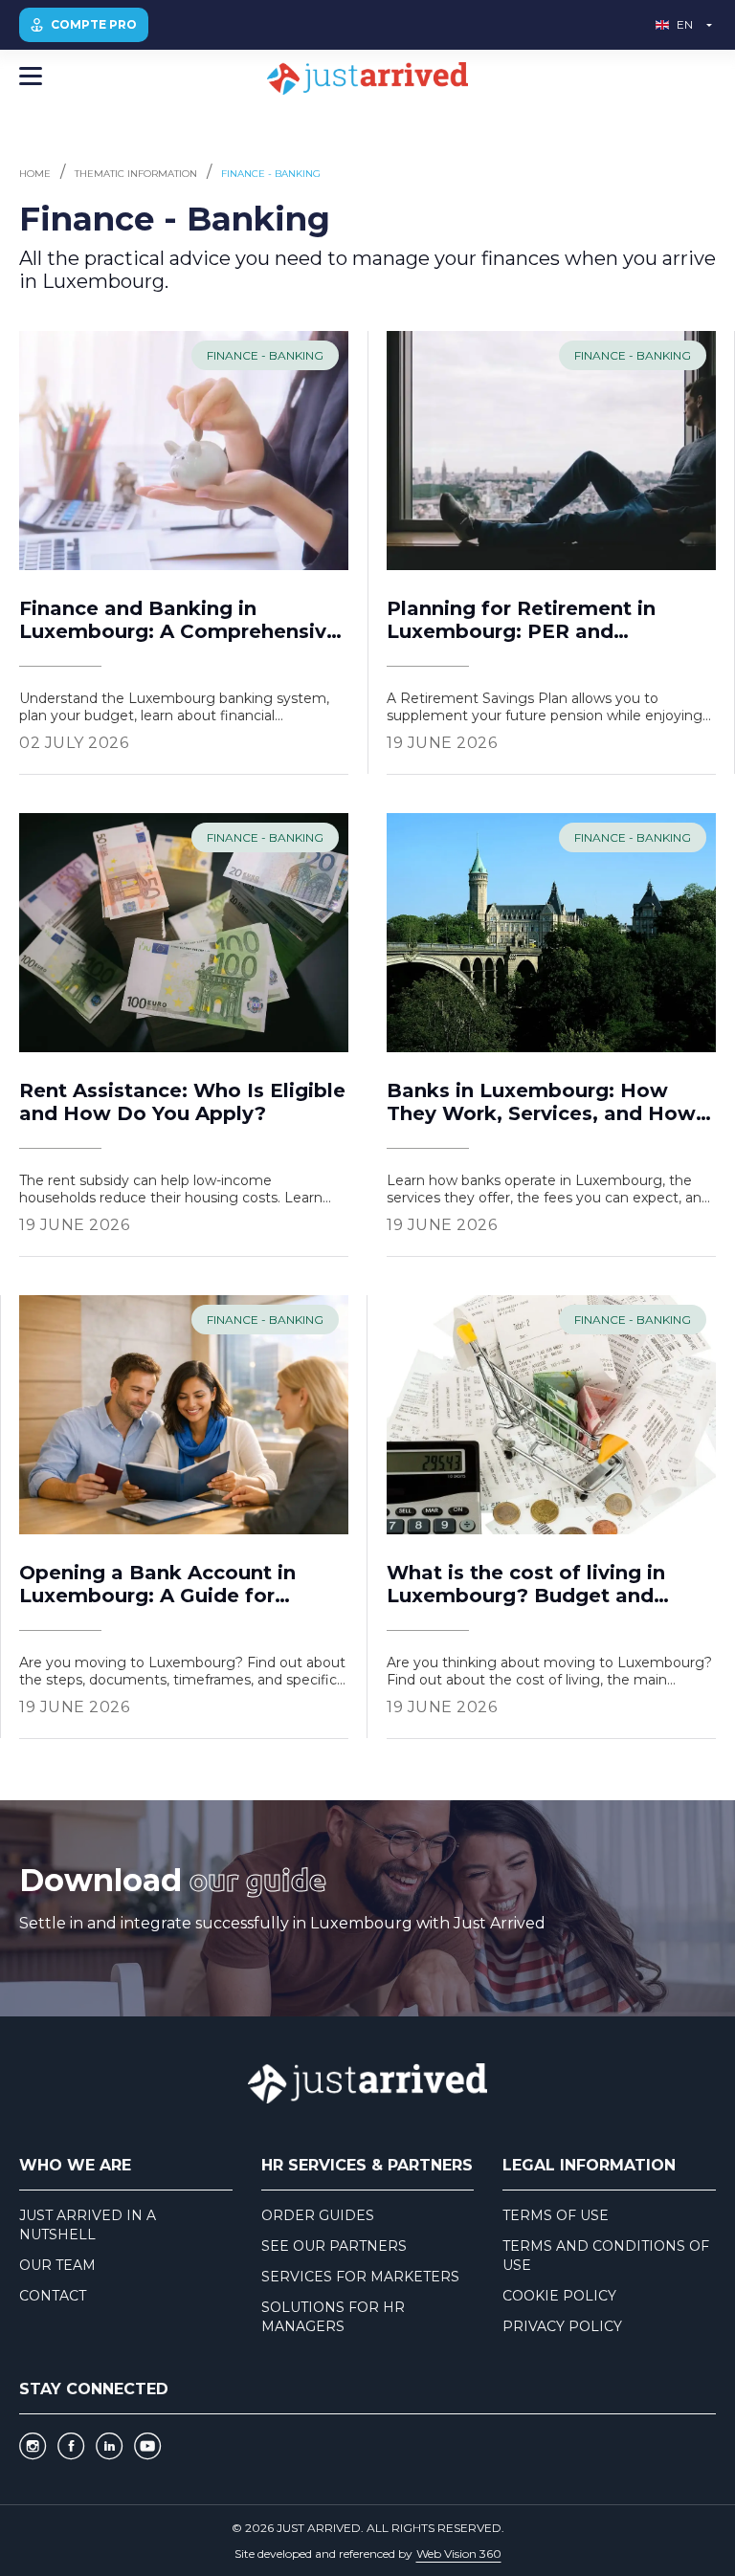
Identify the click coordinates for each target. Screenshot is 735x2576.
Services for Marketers (360, 2277)
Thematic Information (136, 174)
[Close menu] (31, 78)
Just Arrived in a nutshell (88, 2225)
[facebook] (71, 2446)
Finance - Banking (271, 174)
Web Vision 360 (459, 2554)
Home (35, 174)
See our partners (334, 2246)
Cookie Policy (559, 2296)
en (685, 24)
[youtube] (147, 2446)
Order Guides (318, 2215)
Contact (53, 2296)
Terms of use (556, 2215)
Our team (57, 2265)
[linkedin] (109, 2446)
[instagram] (33, 2446)
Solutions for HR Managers (333, 2317)
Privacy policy (562, 2326)
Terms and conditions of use (606, 2256)
